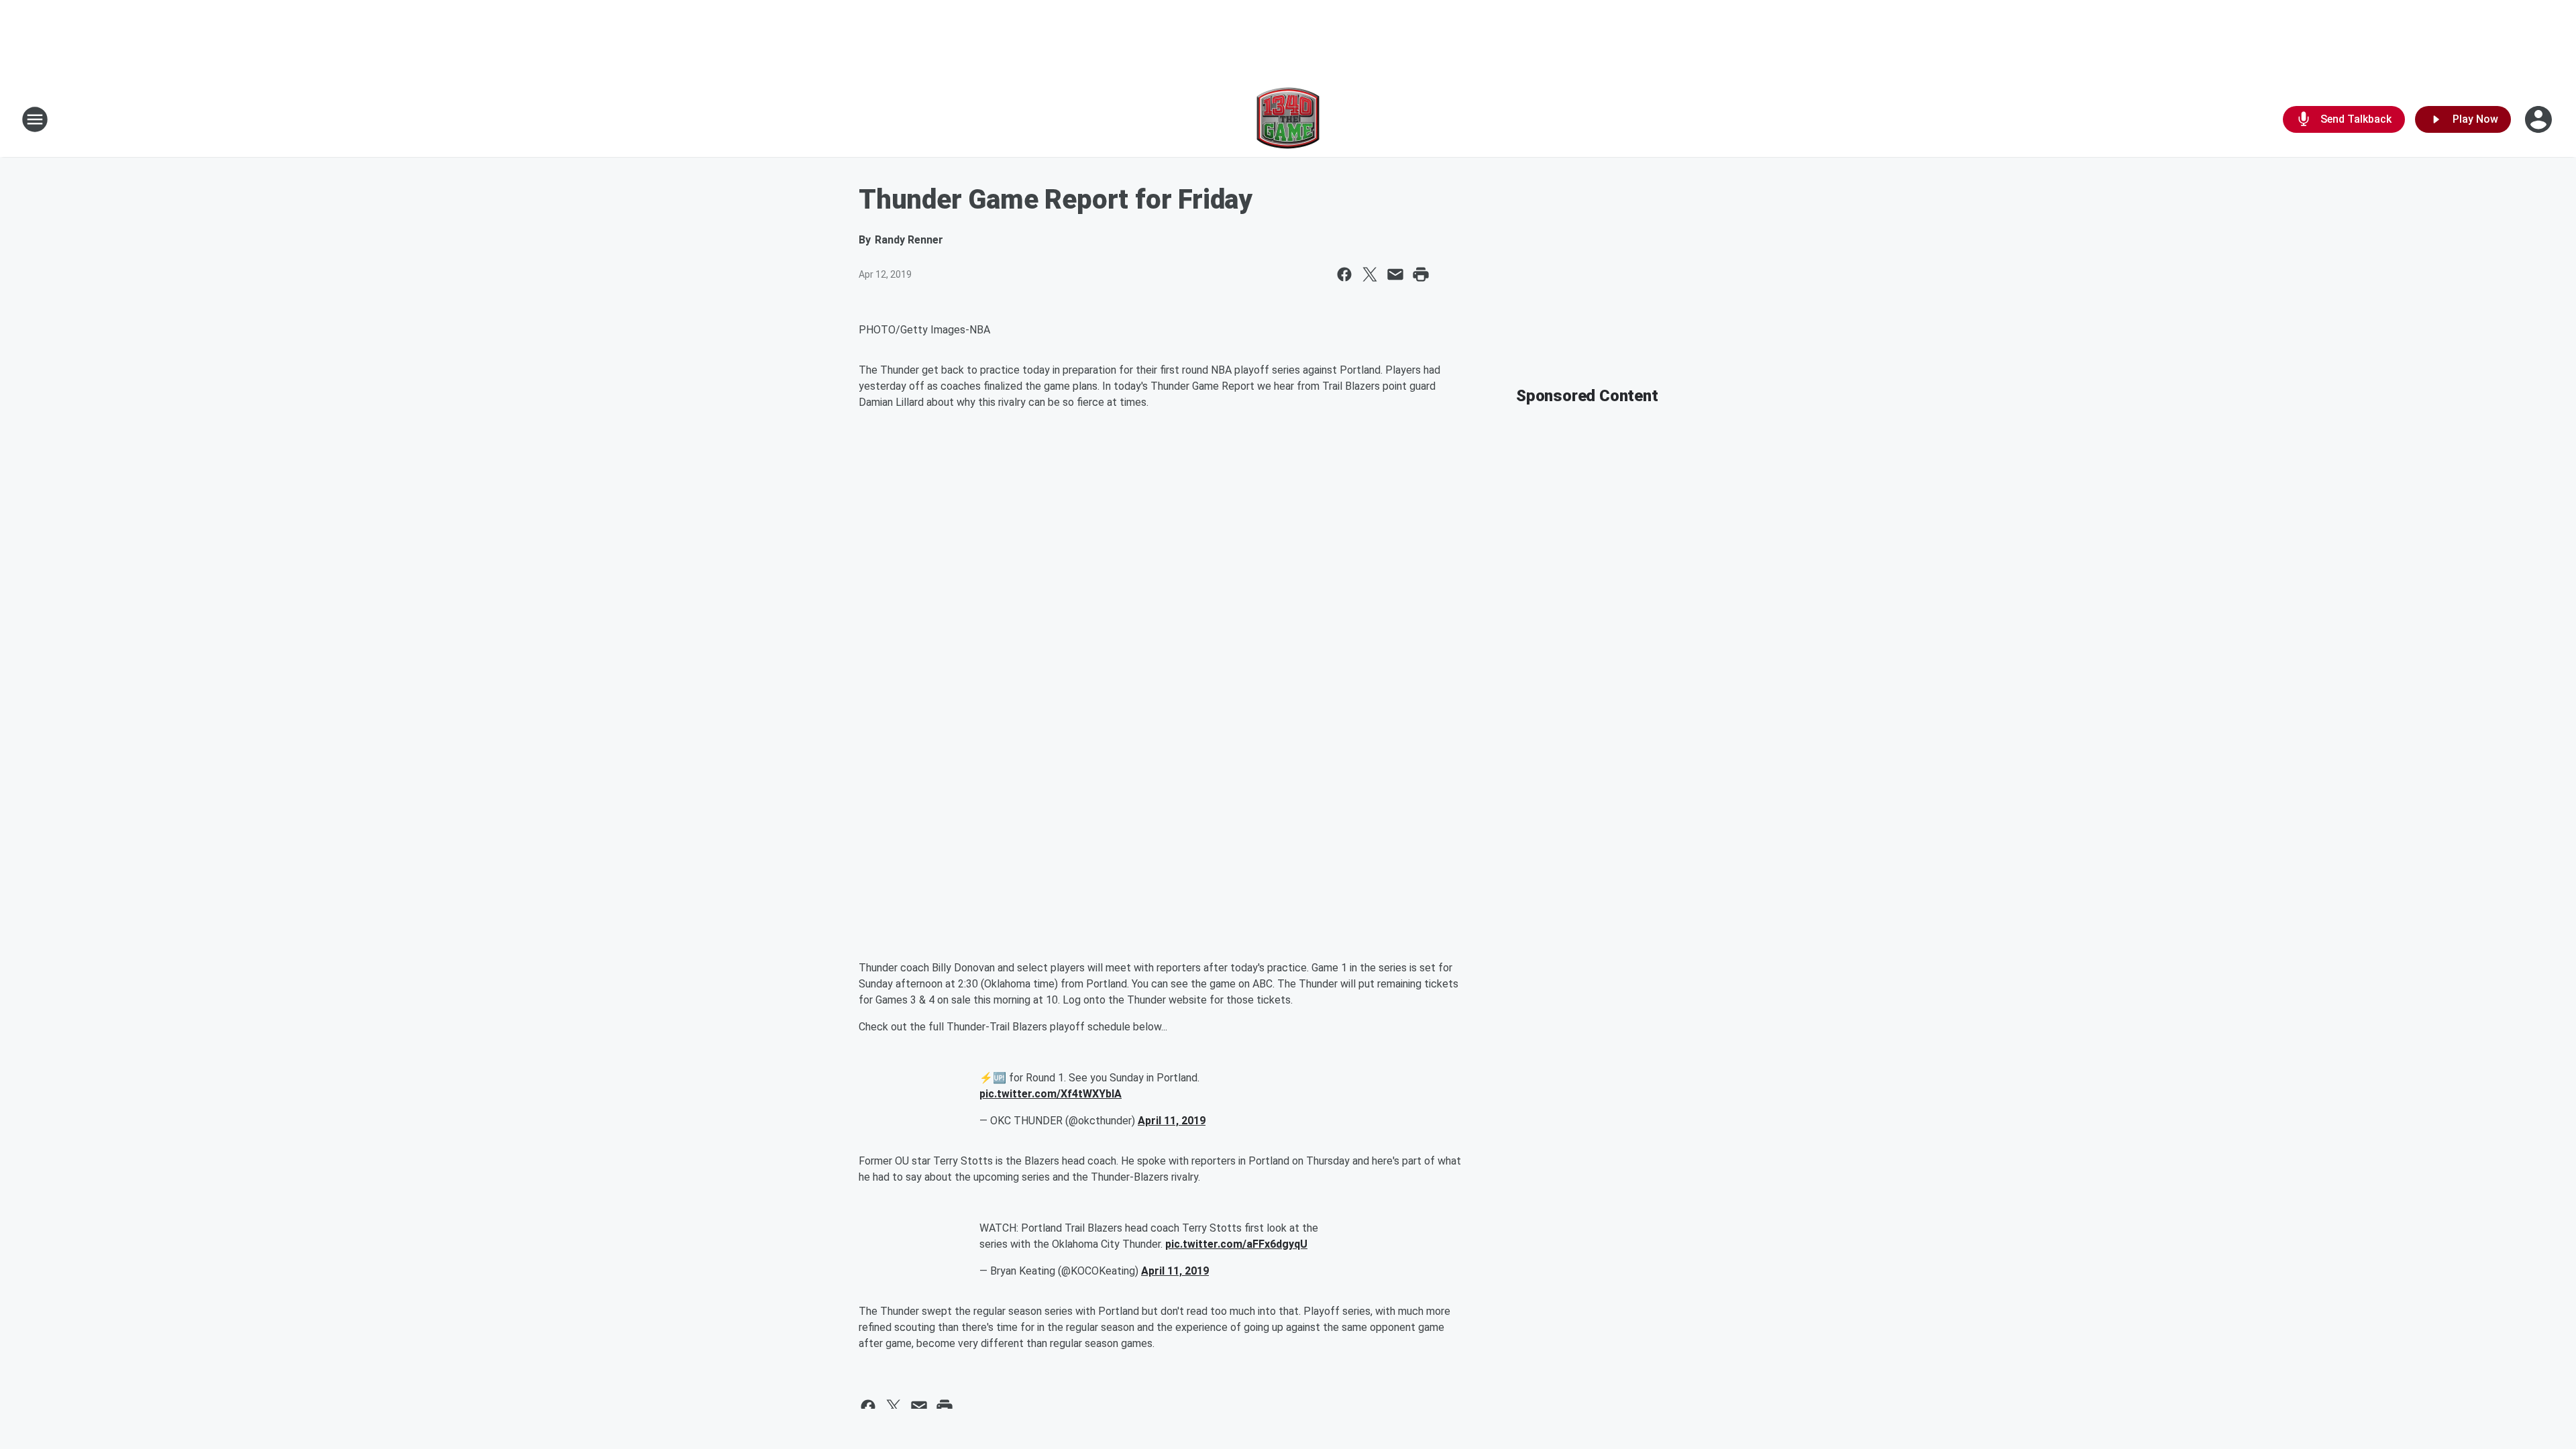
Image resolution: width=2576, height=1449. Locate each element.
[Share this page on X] (1370, 274)
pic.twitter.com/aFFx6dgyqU (1236, 1244)
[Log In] (2540, 119)
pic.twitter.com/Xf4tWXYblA (1051, 1094)
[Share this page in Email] (1395, 274)
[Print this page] (1421, 274)
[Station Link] (1288, 119)
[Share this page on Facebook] (1344, 274)
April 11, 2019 (1172, 1121)
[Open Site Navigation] (35, 119)
